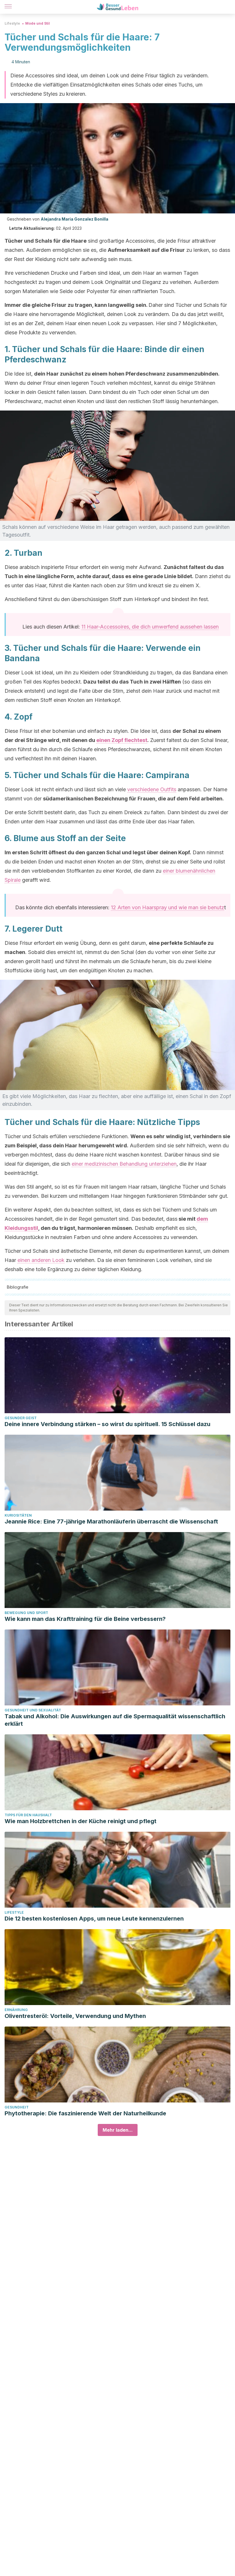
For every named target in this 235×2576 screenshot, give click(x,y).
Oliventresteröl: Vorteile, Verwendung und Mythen (75, 2016)
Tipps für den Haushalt (28, 1815)
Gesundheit (17, 2107)
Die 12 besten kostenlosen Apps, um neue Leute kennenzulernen (94, 1919)
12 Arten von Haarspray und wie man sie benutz (168, 907)
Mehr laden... (118, 2130)
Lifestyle (12, 23)
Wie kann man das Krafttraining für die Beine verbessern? (85, 1619)
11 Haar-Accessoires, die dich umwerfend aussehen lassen (150, 627)
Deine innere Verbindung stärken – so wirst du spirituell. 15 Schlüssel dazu (107, 1424)
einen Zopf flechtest (122, 740)
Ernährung (16, 2010)
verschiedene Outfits (152, 789)
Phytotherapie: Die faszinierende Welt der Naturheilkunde (85, 2113)
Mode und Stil (38, 23)
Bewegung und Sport (26, 1613)
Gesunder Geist (21, 1418)
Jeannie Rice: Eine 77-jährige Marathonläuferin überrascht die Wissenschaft (111, 1521)
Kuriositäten (18, 1515)
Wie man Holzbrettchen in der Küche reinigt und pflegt (81, 1821)
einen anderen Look (41, 1260)
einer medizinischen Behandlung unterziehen (124, 1164)
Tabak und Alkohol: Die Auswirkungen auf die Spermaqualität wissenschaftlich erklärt (115, 1720)
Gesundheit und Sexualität (33, 1710)
